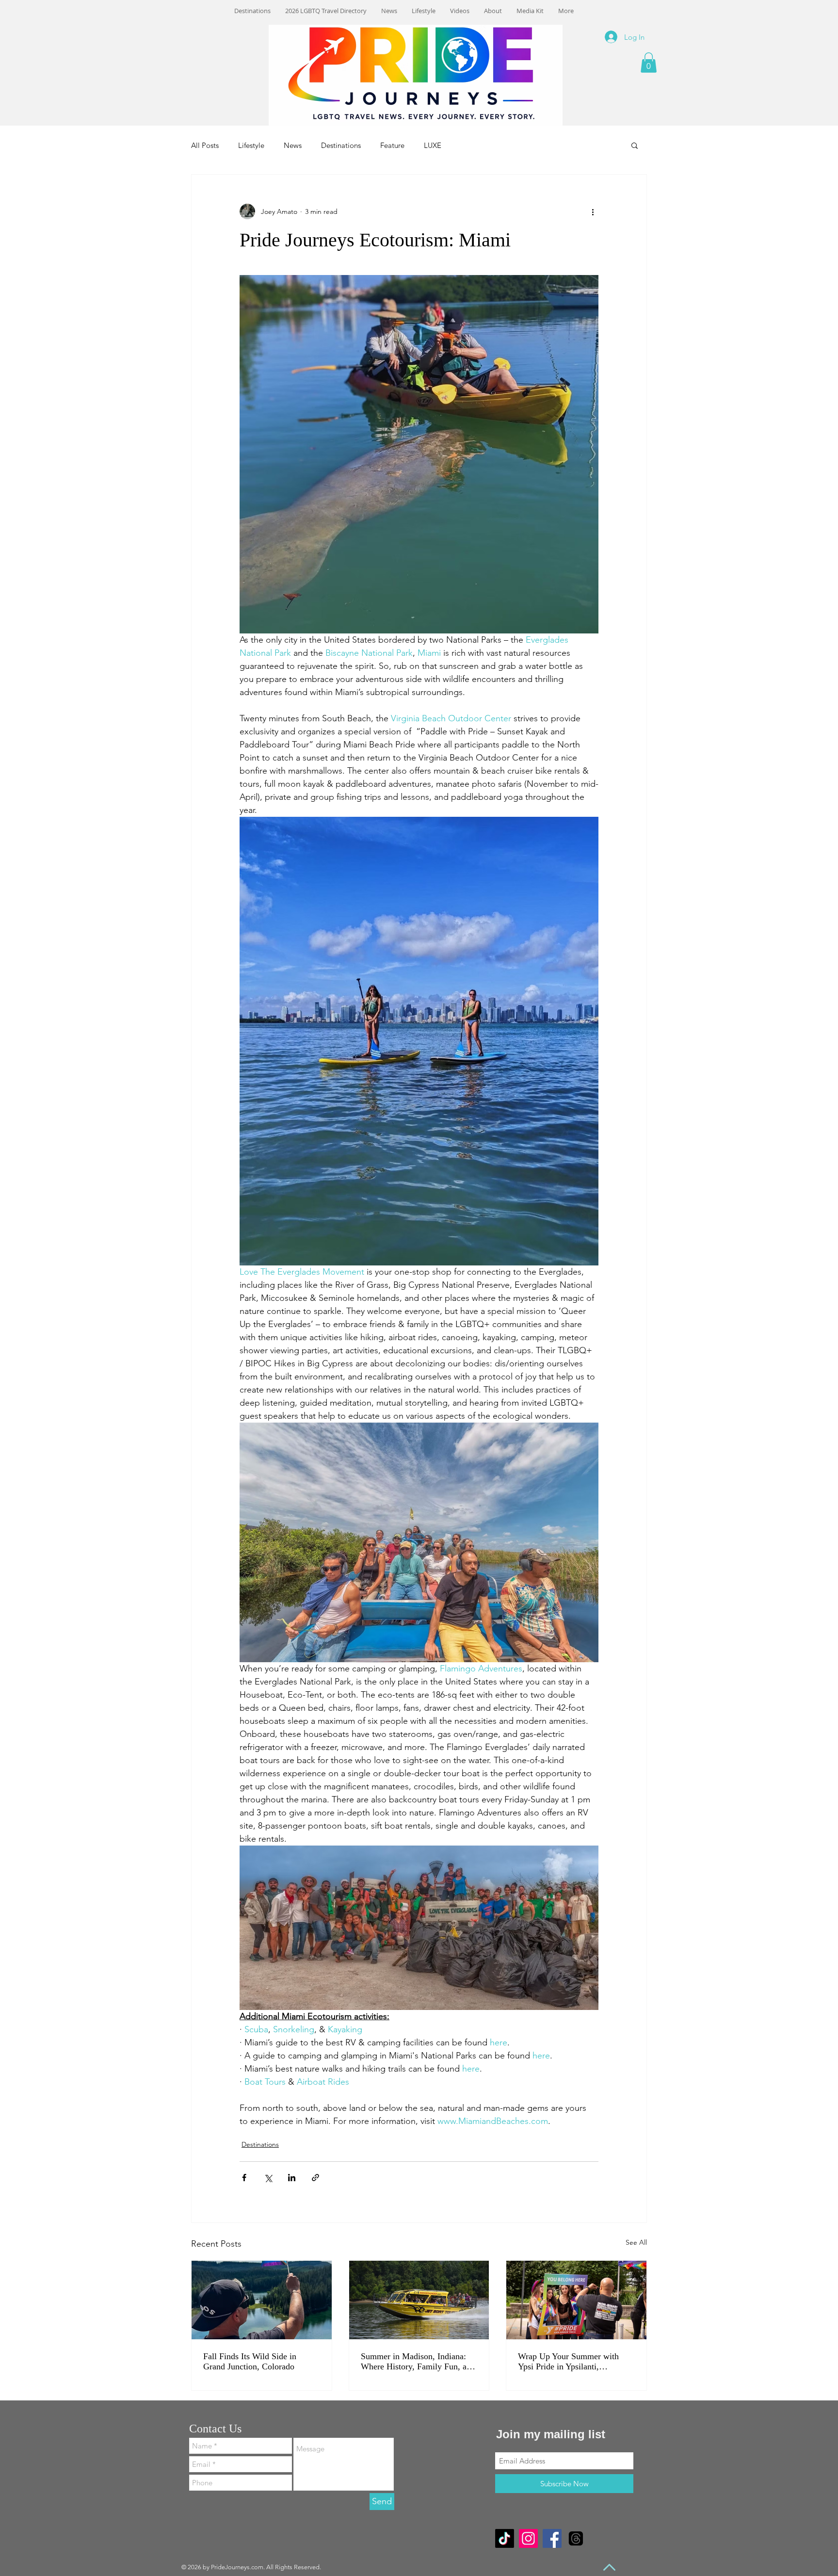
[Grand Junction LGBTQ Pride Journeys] (262, 2300)
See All (636, 2242)
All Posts (205, 145)
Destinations (341, 145)
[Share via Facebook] (244, 2178)
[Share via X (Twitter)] (268, 2178)
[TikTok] (505, 2538)
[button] (649, 63)
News (293, 145)
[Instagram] (528, 2538)
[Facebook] (552, 2538)
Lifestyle (251, 145)
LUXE (433, 145)
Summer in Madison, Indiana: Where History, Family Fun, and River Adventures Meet (418, 2362)
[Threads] (576, 2538)
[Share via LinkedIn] (292, 2178)
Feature (392, 145)
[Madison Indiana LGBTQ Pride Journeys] (419, 2300)
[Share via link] (315, 2178)
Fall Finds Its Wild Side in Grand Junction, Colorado (250, 2361)
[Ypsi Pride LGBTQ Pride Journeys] (576, 2300)
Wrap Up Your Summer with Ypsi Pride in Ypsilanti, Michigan (568, 2362)
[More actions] (593, 211)
